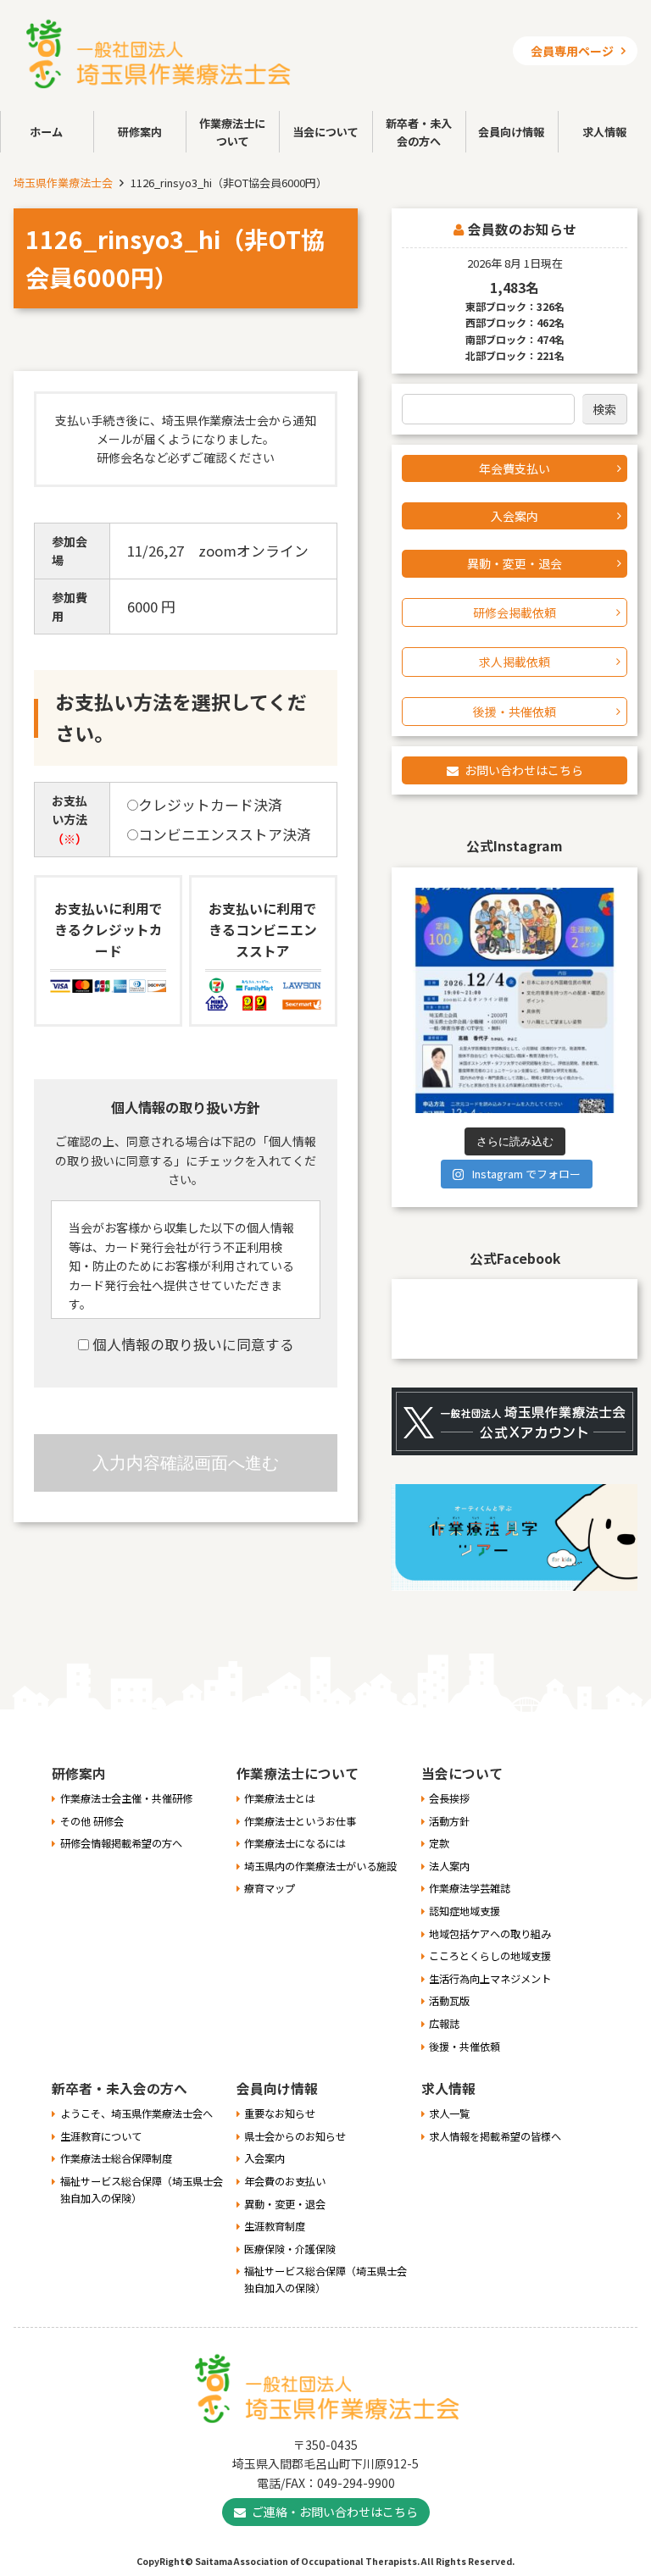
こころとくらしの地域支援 (490, 1956)
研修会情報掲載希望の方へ (121, 1843)
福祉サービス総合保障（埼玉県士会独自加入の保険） (142, 2190)
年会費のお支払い (285, 2181)
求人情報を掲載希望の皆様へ (495, 2136)
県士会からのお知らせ (295, 2136)
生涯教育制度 (275, 2226)
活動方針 (449, 1821)
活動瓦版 (449, 2001)
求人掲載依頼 (515, 662)
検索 (604, 409)
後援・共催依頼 (515, 712)
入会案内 (515, 516)
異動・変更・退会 (515, 563)
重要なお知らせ (280, 2113)
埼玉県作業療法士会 (63, 183)
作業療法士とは (280, 1798)
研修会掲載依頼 (515, 612)
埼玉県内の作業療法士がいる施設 (320, 1866)
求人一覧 (449, 2113)
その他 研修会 (92, 1821)
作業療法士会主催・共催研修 (126, 1798)
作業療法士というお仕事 (300, 1821)
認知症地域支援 (465, 1911)
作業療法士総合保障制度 (116, 2158)
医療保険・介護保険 (290, 2249)
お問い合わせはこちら (524, 770)
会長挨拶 (449, 1798)
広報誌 (444, 2024)
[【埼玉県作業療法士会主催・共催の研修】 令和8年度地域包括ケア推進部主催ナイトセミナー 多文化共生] (515, 1000)
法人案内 (449, 1866)
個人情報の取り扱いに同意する (192, 1344)
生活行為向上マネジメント (490, 1979)
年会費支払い (515, 468)
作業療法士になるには (295, 1843)
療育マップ (270, 1888)
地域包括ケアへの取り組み (490, 1934)
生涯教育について (101, 2136)
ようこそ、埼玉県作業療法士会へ (136, 2113)
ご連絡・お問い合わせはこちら (335, 2512)
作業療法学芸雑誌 (470, 1888)
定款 (439, 1843)
